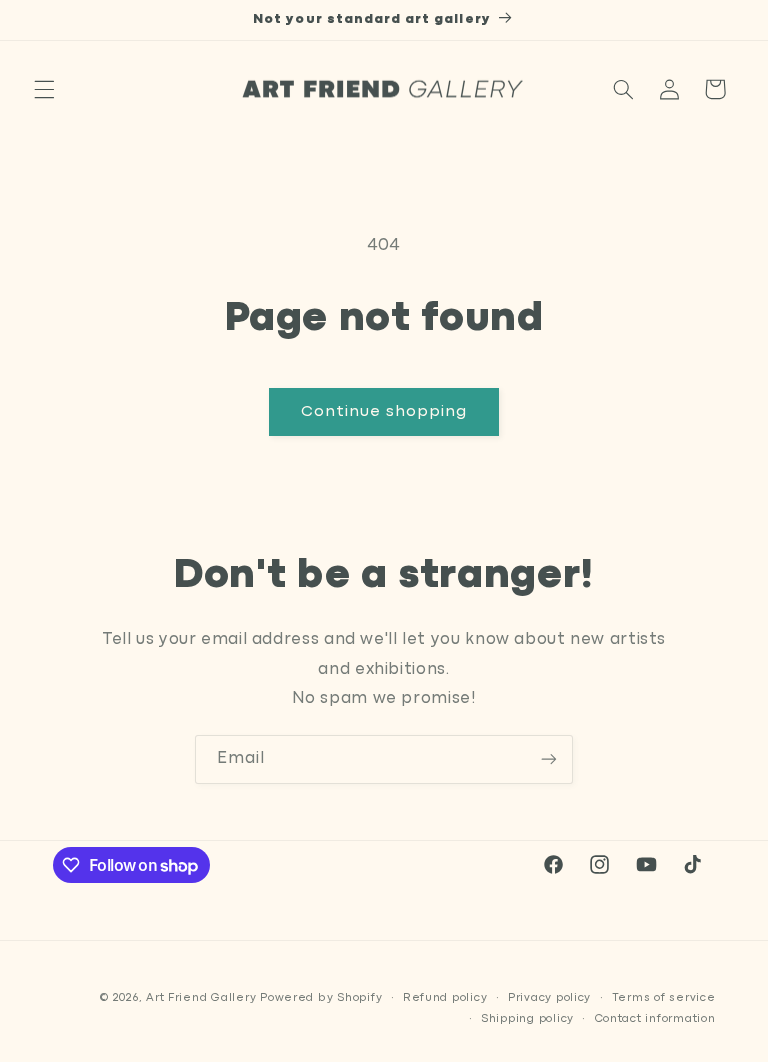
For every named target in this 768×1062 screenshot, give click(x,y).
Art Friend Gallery (201, 998)
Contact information (655, 1019)
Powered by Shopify (321, 998)
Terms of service (664, 998)
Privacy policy (549, 998)
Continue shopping (384, 412)
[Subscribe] (549, 759)
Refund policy (445, 998)
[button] (44, 89)
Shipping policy (527, 1019)
